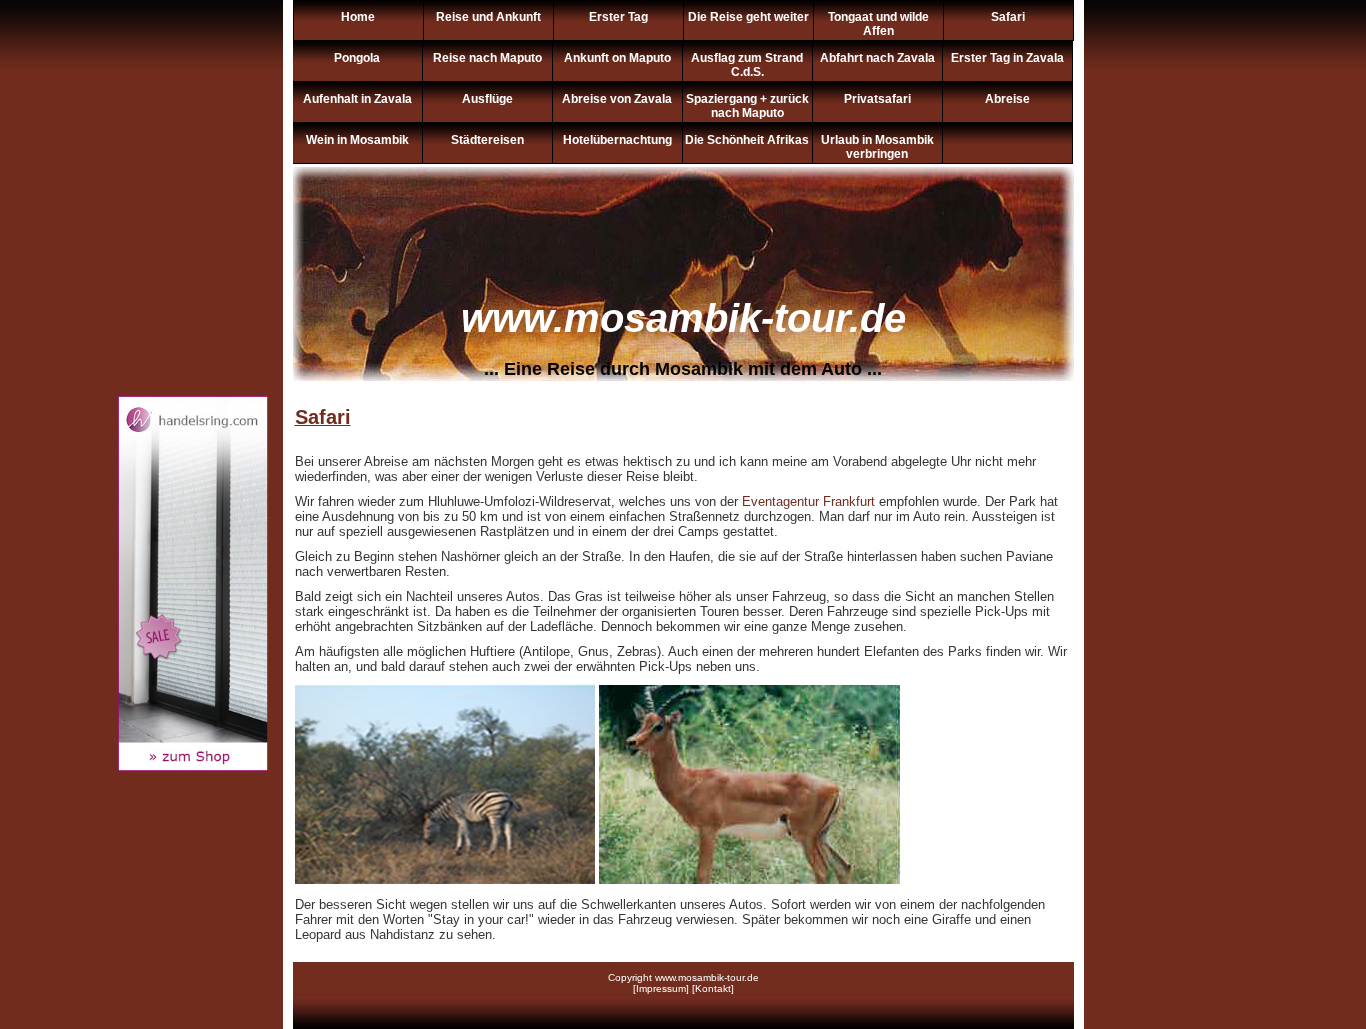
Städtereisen (487, 140)
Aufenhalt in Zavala (357, 99)
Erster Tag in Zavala (1007, 58)
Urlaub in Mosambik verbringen (877, 147)
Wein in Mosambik (357, 140)
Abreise (1007, 99)
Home (358, 17)
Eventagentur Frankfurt (808, 501)
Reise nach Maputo (487, 58)
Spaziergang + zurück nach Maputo (747, 106)
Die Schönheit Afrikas (747, 140)
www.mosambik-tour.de (683, 318)
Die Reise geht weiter (748, 17)
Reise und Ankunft (488, 17)
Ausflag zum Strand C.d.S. (747, 65)
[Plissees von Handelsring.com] (193, 766)
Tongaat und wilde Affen (878, 24)
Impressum (661, 988)
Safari (1008, 17)
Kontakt (713, 988)
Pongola (357, 58)
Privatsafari (877, 99)
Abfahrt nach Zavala (877, 58)
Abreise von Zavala (617, 99)
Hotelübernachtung (617, 140)
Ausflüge (487, 99)
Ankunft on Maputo (617, 58)
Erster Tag (618, 17)
